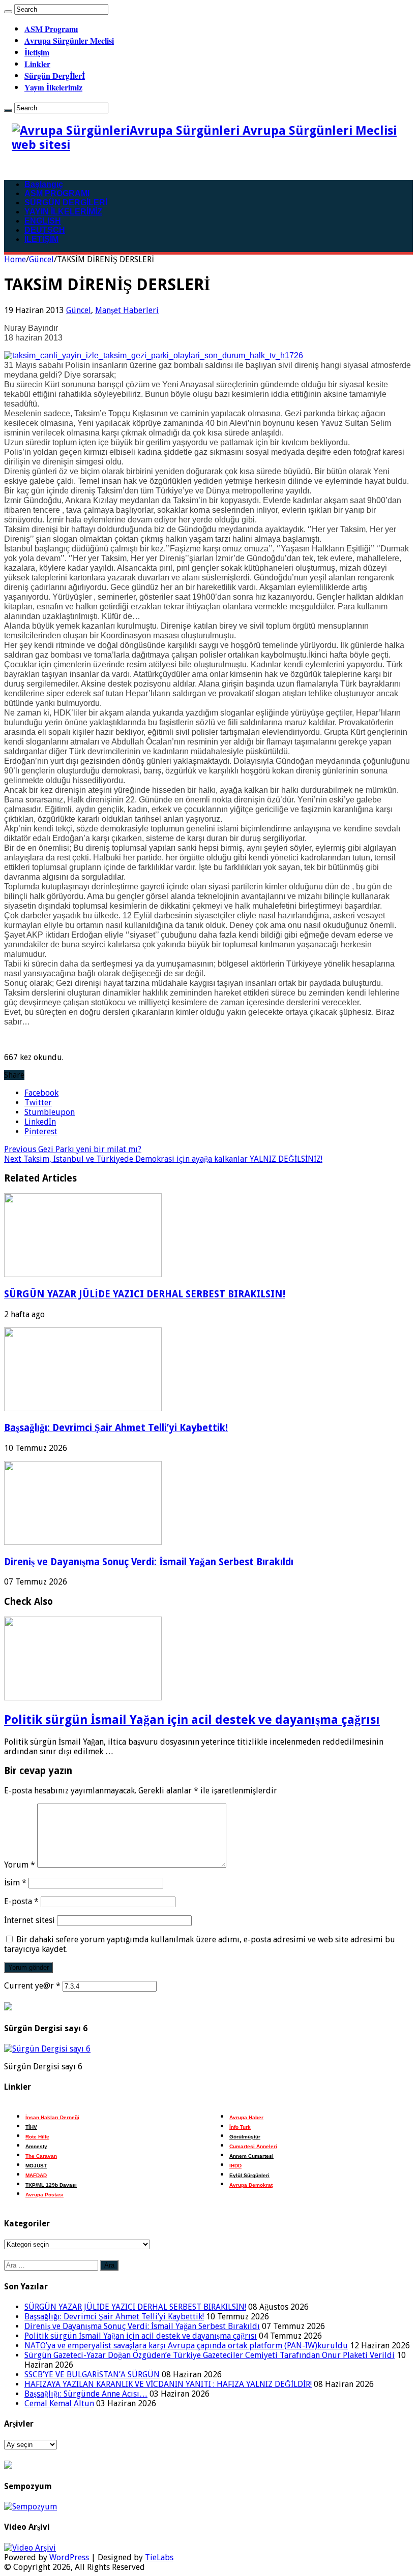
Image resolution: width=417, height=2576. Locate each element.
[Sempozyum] (31, 2507)
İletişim (37, 52)
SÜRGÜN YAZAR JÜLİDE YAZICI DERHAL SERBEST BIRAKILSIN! (145, 1294)
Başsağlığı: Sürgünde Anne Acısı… (86, 2394)
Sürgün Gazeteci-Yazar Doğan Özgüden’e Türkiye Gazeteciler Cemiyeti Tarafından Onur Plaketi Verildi (210, 2355)
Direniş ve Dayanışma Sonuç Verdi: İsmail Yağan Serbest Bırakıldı (149, 1562)
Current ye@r (32, 1986)
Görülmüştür (245, 2137)
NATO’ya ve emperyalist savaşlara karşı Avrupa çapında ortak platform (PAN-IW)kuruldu (186, 2346)
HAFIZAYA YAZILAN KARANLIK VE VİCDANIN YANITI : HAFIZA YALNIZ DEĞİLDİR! (168, 2384)
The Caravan (41, 2156)
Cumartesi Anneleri (253, 2146)
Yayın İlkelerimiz (53, 87)
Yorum (20, 1865)
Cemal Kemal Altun (59, 2403)
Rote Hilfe (37, 2137)
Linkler (37, 64)
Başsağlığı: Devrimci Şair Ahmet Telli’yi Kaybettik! (116, 1428)
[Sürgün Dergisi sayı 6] (47, 2049)
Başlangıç (44, 184)
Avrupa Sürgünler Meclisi (69, 40)
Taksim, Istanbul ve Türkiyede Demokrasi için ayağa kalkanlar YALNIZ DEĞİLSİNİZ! (163, 1159)
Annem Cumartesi (251, 2156)
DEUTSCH (45, 230)
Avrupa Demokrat (251, 2185)
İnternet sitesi (29, 1920)
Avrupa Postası (44, 2195)
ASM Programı (51, 29)
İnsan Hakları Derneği (52, 2117)
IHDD (235, 2166)
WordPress (69, 2557)
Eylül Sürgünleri (249, 2175)
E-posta (21, 1901)
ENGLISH (43, 221)
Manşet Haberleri (127, 310)
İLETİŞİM (41, 239)
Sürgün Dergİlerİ (55, 75)
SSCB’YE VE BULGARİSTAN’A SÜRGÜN (92, 2375)
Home (15, 259)
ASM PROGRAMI (57, 193)
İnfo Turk (240, 2127)
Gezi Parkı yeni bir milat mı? (73, 1149)
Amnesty (36, 2146)
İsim (15, 1883)
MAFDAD (36, 2175)
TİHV (31, 2127)
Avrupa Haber (246, 2117)
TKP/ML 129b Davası (51, 2185)
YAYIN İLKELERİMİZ (63, 212)
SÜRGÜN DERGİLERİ (66, 203)
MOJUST (36, 2166)
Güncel (41, 259)
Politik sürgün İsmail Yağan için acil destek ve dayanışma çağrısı (192, 1720)
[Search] (8, 12)
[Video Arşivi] (30, 2548)
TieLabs (159, 2557)
